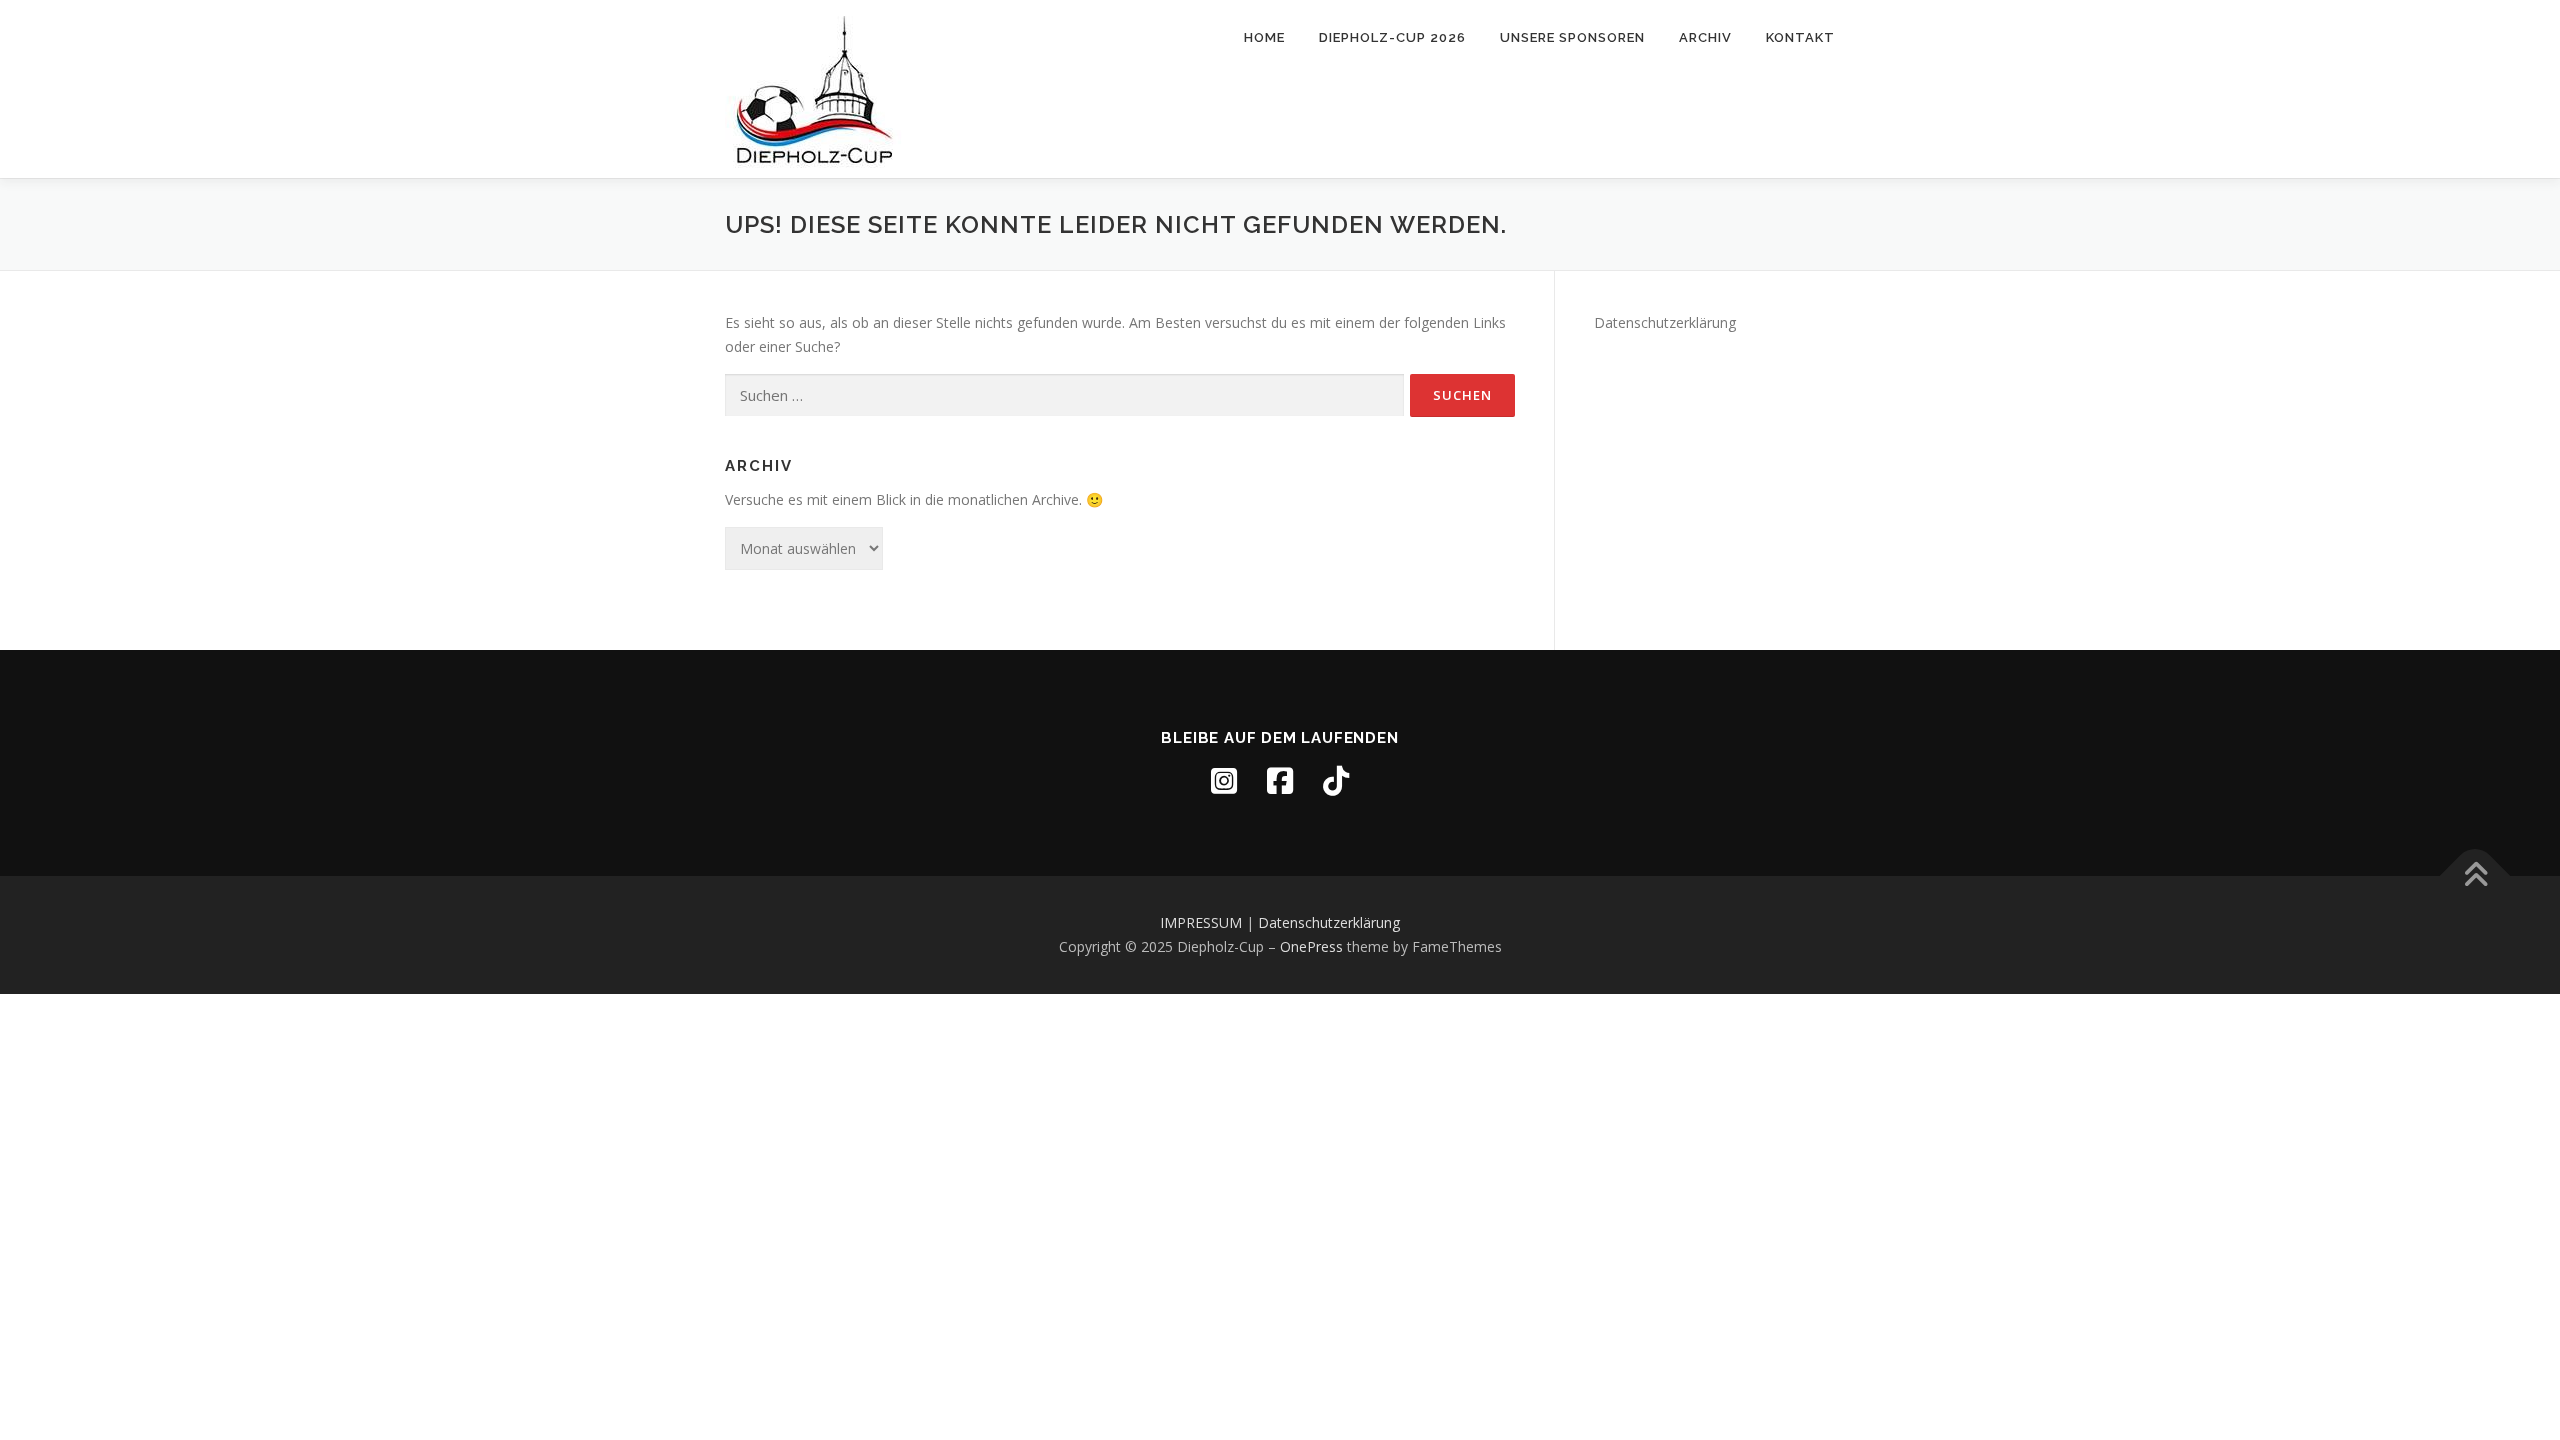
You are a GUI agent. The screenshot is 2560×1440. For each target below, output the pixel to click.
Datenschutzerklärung (1665, 322)
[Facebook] (1280, 781)
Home (1264, 37)
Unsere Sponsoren (1572, 37)
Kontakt (1800, 37)
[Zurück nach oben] (2475, 876)
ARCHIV (1705, 37)
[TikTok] (1336, 781)
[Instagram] (1224, 781)
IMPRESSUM (1201, 922)
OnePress (1311, 946)
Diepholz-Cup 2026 (1392, 37)
